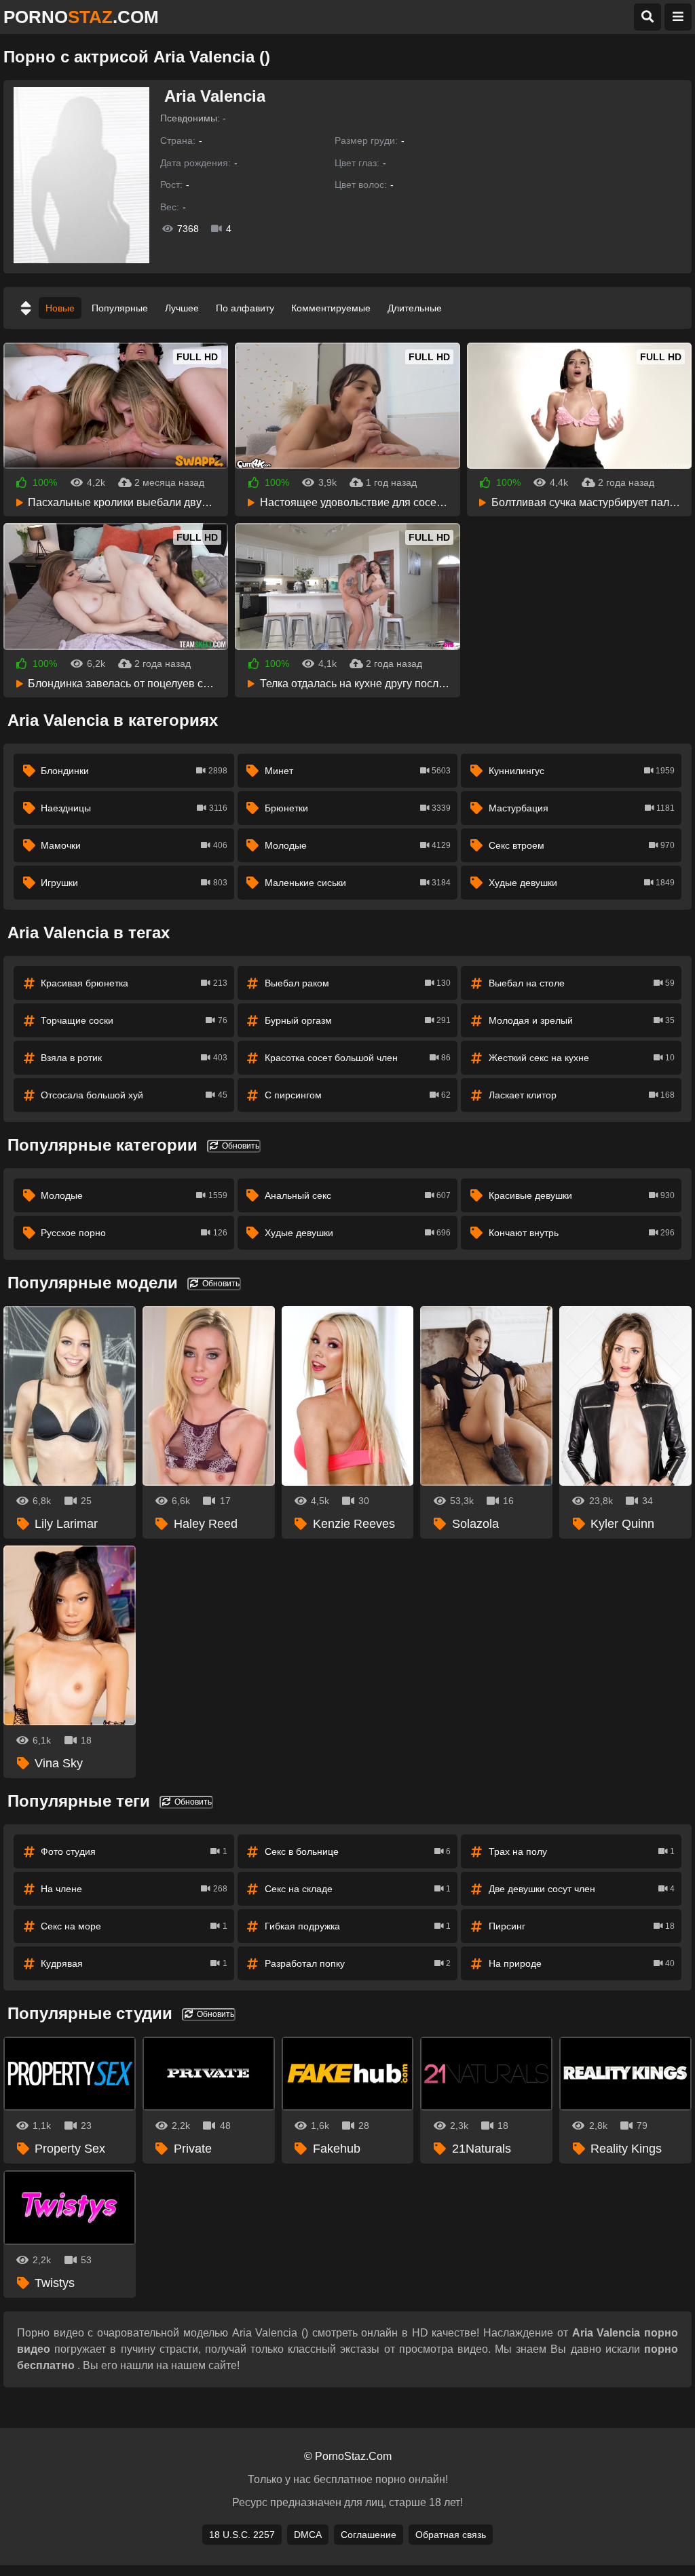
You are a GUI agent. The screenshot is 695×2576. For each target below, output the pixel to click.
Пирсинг (582, 1926)
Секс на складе (358, 1889)
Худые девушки (582, 883)
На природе (582, 1963)
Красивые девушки (582, 1195)
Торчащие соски (134, 1020)
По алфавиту (245, 308)
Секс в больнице (358, 1851)
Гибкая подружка (358, 1926)
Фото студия (134, 1851)
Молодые (358, 845)
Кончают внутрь (582, 1233)
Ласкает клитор (582, 1095)
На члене (134, 1889)
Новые (60, 308)
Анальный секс (358, 1195)
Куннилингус (582, 771)
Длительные (415, 308)
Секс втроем (582, 845)
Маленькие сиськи (358, 883)
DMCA (308, 2535)
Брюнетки (358, 808)
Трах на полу (582, 1851)
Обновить (240, 1146)
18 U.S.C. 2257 (242, 2535)
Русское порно (134, 1233)
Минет (358, 771)
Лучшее (182, 308)
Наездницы (134, 808)
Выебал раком (358, 983)
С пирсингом (358, 1095)
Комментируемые (331, 308)
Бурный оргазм (358, 1020)
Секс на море (134, 1926)
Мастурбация (582, 808)
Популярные (120, 308)
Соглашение (369, 2535)
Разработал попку (358, 1963)
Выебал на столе (582, 983)
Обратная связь (451, 2535)
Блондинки (134, 771)
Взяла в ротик (134, 1058)
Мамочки (134, 845)
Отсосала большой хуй (134, 1095)
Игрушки (134, 883)
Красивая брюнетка (134, 983)
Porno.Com (81, 17)
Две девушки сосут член (582, 1889)
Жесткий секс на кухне (582, 1058)
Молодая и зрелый (582, 1020)
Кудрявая (134, 1963)
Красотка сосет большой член (358, 1058)
